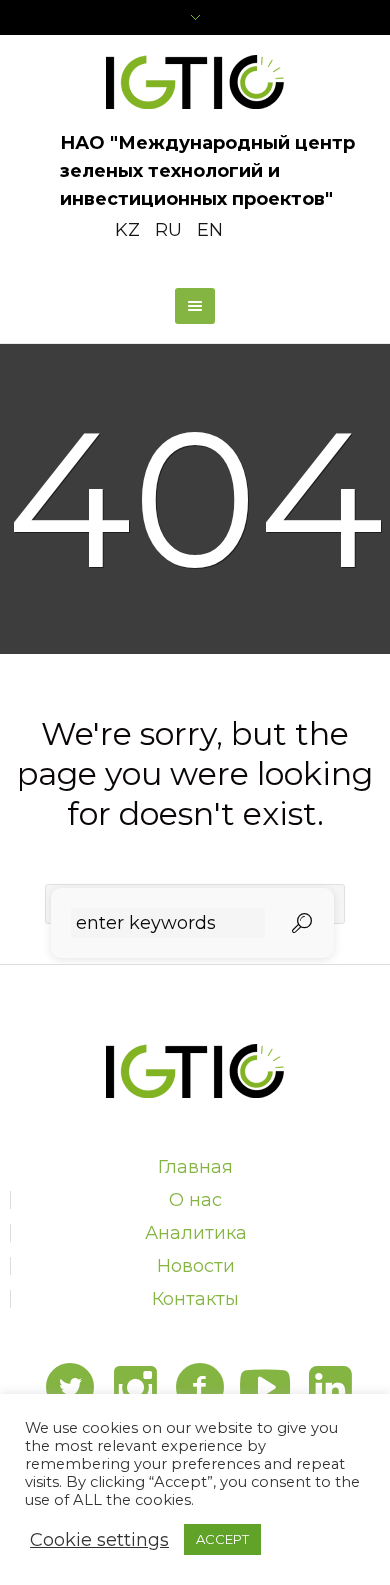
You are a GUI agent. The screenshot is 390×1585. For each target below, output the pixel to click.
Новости (196, 1266)
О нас (195, 1200)
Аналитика (196, 1233)
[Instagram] (135, 1388)
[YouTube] (265, 1388)
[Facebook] (200, 1388)
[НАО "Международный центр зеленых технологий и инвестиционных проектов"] (195, 82)
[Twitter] (70, 1388)
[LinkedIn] (330, 1388)
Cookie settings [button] (99, 1540)
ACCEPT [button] (222, 1539)
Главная (195, 1167)
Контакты (195, 1299)
